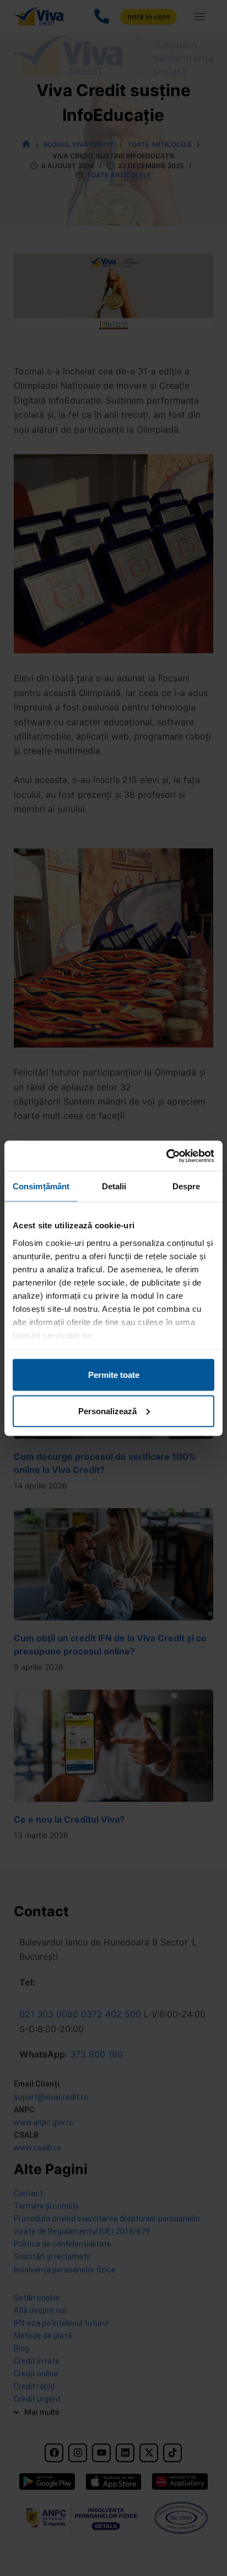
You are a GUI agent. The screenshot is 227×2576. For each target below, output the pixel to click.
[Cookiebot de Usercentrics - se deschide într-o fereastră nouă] (166, 1156)
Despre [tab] (187, 1186)
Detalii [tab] (114, 1186)
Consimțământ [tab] (41, 1186)
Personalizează (107, 1411)
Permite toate (114, 1375)
